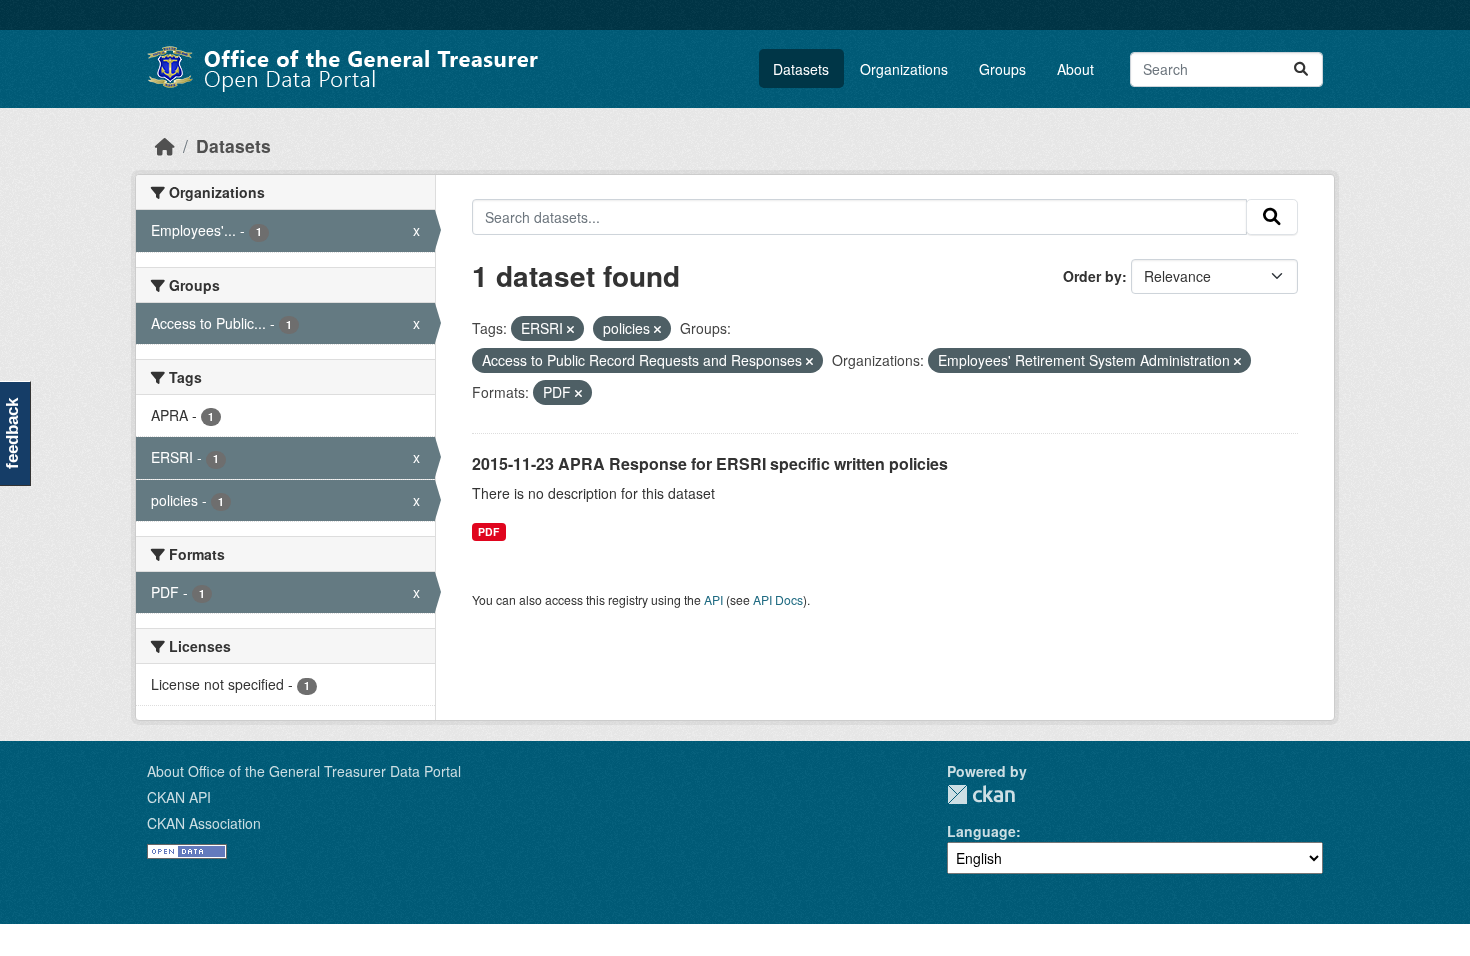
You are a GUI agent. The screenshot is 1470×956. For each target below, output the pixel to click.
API (713, 599)
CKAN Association (204, 823)
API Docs (778, 599)
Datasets (801, 69)
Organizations (904, 69)
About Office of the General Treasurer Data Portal (304, 771)
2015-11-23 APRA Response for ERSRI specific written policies (710, 463)
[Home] (165, 145)
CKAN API (179, 797)
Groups (1002, 69)
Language (981, 831)
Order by (1092, 276)
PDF (488, 531)
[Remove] (570, 329)
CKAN (981, 794)
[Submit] (1301, 69)
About (1075, 69)
